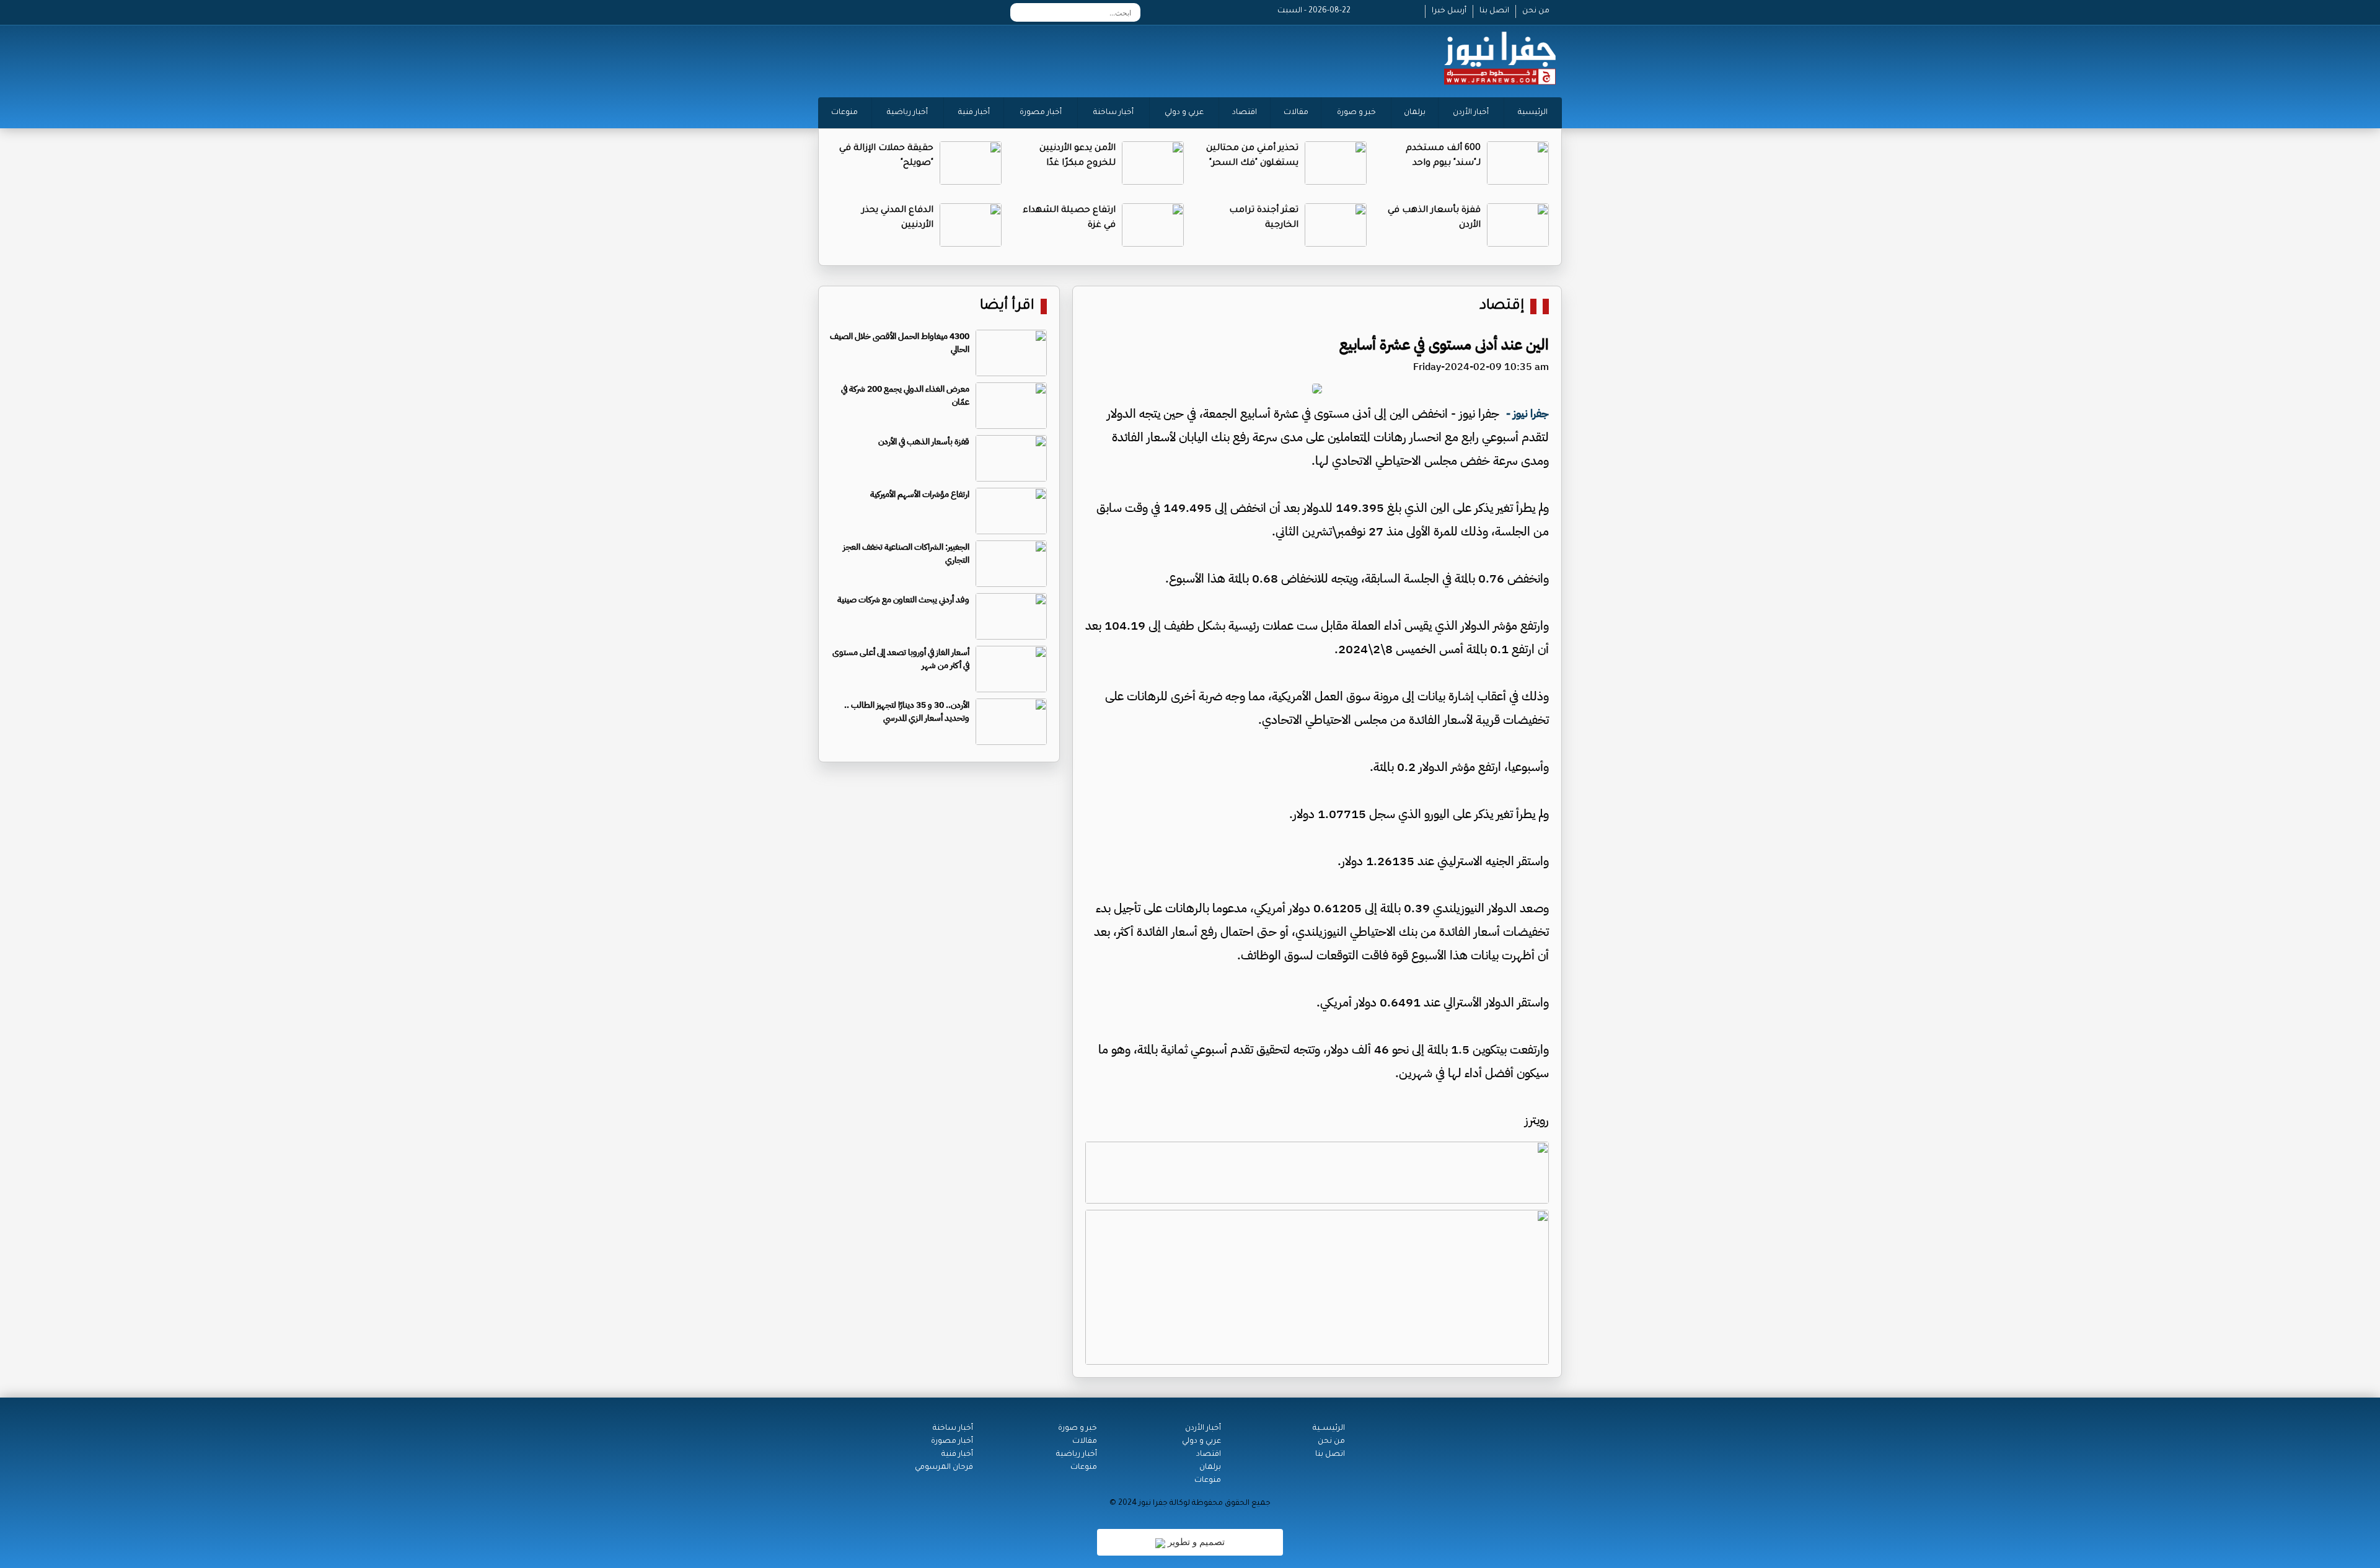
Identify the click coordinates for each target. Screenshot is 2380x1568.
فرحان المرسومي (944, 1468)
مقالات (1296, 113)
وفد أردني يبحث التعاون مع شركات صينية (903, 600)
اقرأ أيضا (1007, 306)
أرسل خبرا (1449, 11)
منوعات (844, 113)
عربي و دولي (1184, 113)
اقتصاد (1245, 113)
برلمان (1415, 113)
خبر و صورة (1356, 113)
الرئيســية (1329, 1429)
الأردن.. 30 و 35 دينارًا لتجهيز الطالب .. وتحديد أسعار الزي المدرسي (907, 711)
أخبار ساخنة (1113, 113)
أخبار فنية (974, 113)
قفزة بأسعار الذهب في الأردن (924, 442)
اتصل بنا (1494, 11)
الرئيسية (1533, 113)
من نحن (1536, 11)
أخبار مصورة (1041, 113)
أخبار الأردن (1471, 113)
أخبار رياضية (907, 113)
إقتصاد (1502, 306)
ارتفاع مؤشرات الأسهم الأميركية (920, 494)
